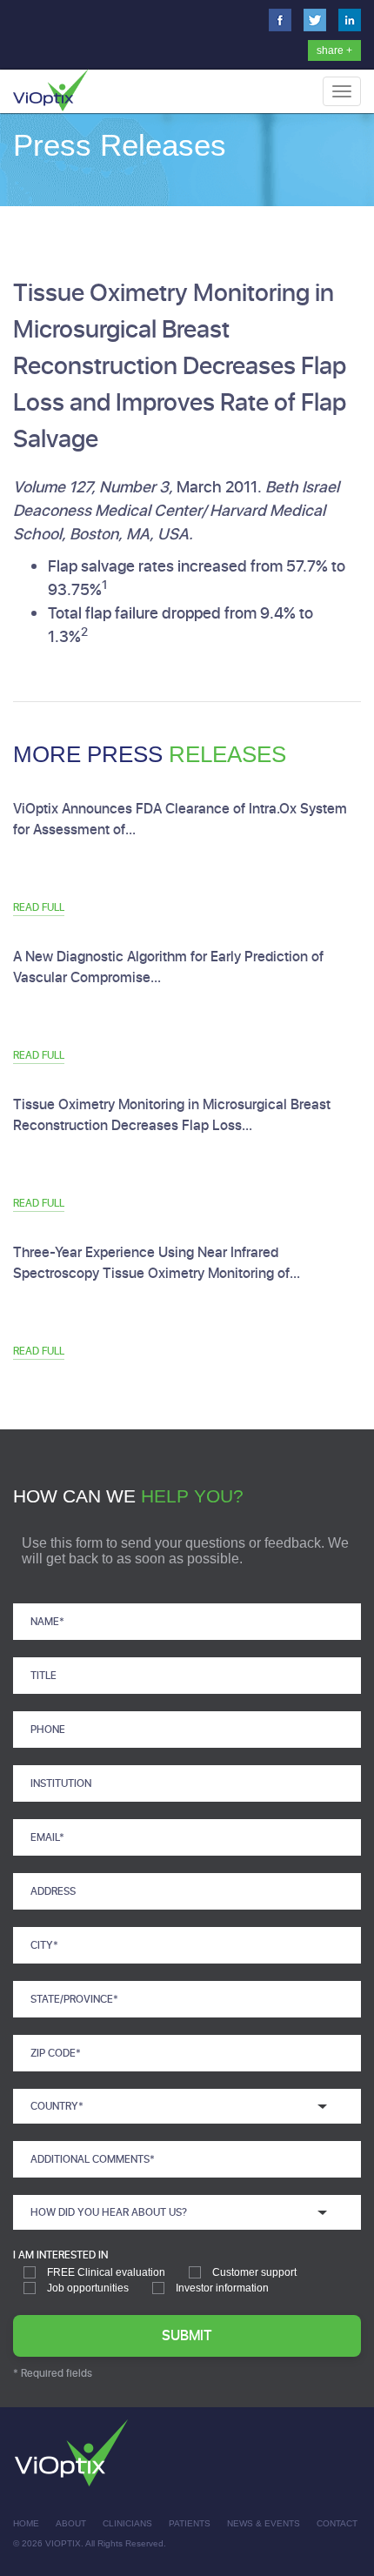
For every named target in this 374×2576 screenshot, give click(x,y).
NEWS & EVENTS (264, 2523)
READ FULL (39, 907)
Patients (190, 2523)
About (71, 2523)
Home (26, 2523)
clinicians (127, 2523)
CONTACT (337, 2523)
